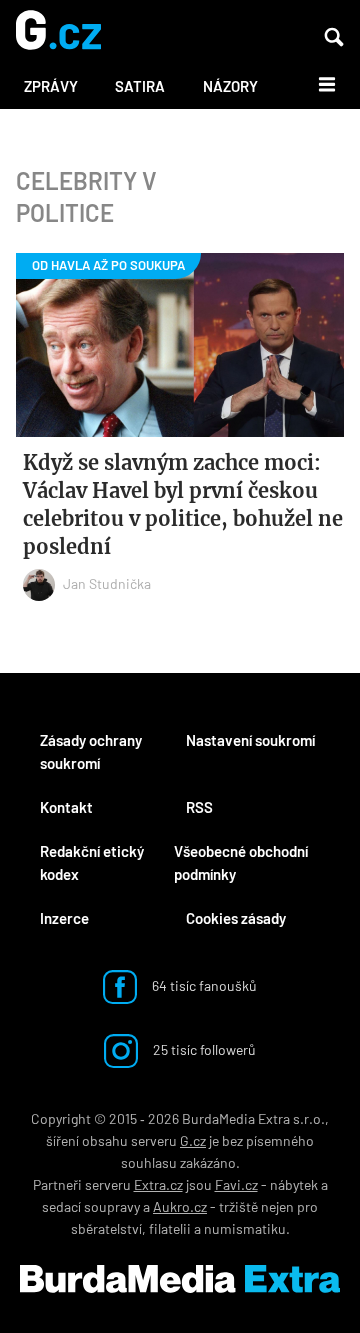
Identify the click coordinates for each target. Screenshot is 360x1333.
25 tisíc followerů (203, 1049)
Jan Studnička (107, 583)
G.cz (193, 1140)
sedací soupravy (91, 1206)
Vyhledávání (334, 37)
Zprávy (51, 86)
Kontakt (66, 807)
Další (315, 83)
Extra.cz (158, 1184)
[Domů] (58, 31)
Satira (140, 86)
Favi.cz (236, 1184)
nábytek (294, 1184)
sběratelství (106, 1228)
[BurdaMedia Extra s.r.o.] (180, 1279)
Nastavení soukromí (250, 740)
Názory (230, 86)
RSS (199, 807)
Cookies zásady (236, 918)
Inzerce (64, 918)
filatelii (170, 1228)
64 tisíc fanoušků (203, 985)
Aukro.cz (180, 1206)
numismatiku (245, 1228)
